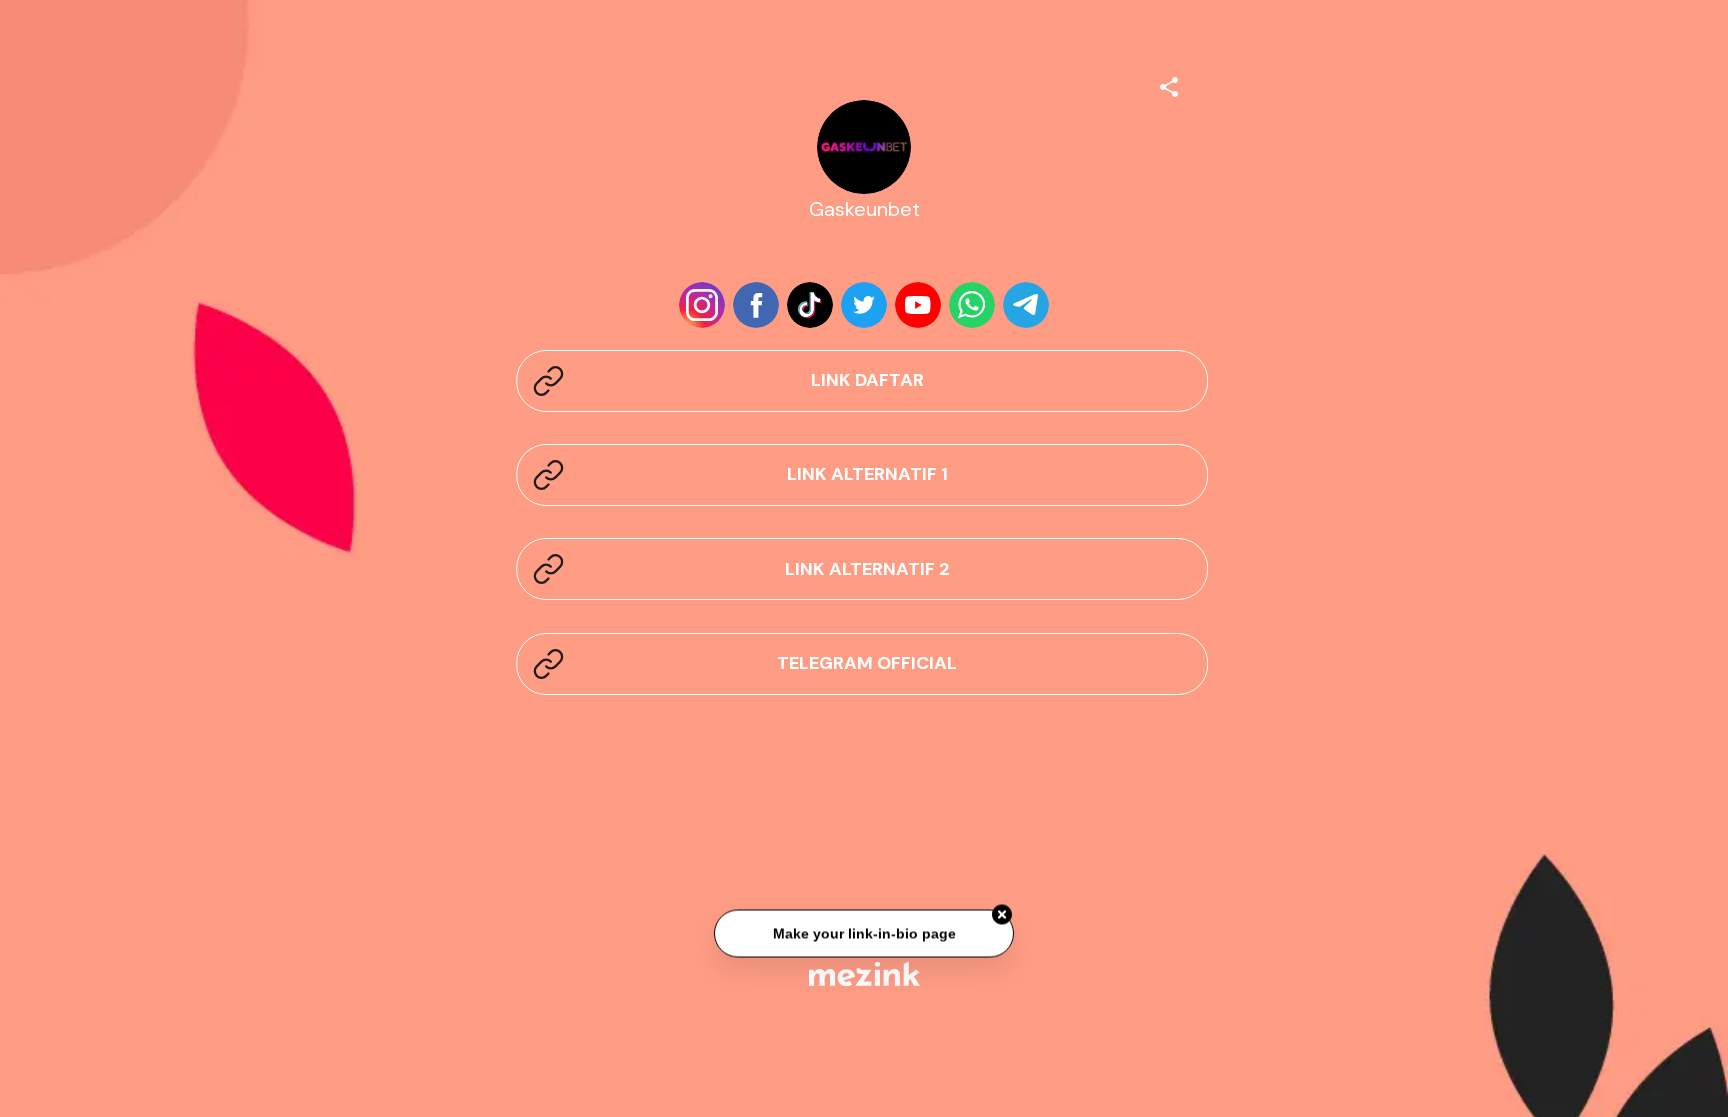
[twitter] (864, 305)
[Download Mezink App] (864, 973)
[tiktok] (810, 305)
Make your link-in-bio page (863, 935)
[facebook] (756, 305)
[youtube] (918, 305)
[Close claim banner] (1002, 917)
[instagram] (702, 305)
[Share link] (1169, 84)
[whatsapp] (972, 305)
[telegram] (1026, 305)
